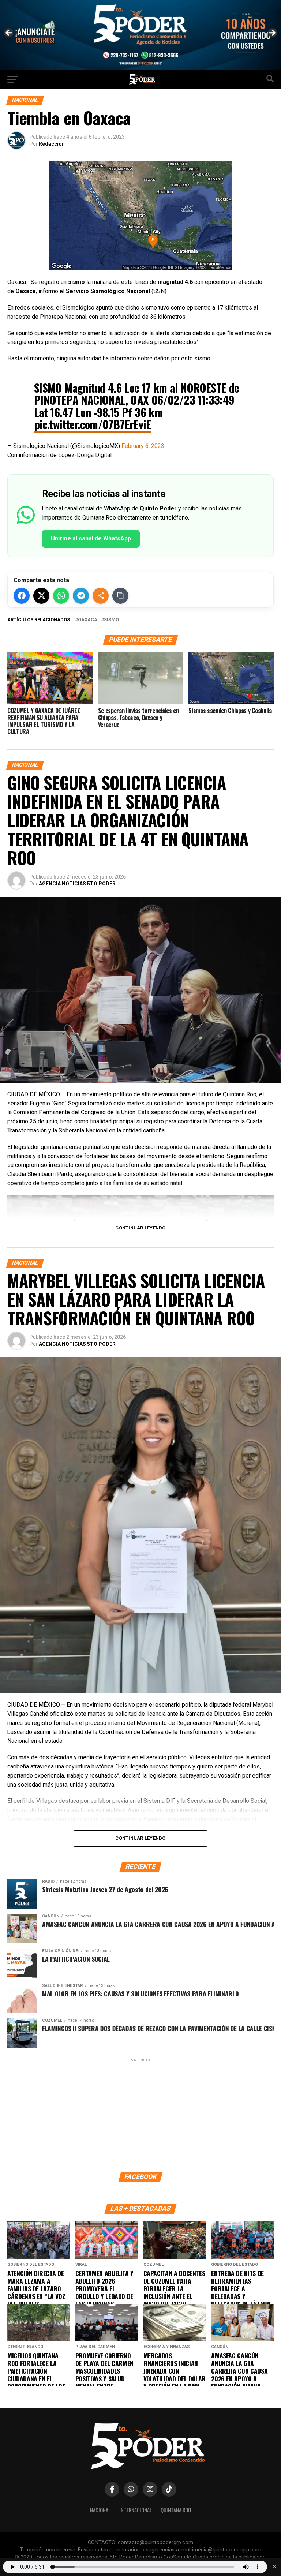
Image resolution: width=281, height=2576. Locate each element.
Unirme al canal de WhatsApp (91, 538)
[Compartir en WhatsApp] (61, 596)
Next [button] (272, 33)
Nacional (100, 2510)
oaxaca (88, 620)
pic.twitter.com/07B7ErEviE (92, 424)
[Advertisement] (140, 2115)
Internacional (136, 2510)
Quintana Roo (176, 2510)
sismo (111, 620)
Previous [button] (9, 33)
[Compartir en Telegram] (81, 596)
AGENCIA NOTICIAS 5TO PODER (77, 884)
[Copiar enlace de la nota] (120, 596)
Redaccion (52, 144)
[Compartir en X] (41, 596)
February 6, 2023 (143, 446)
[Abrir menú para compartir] (101, 596)
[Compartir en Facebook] (22, 596)
